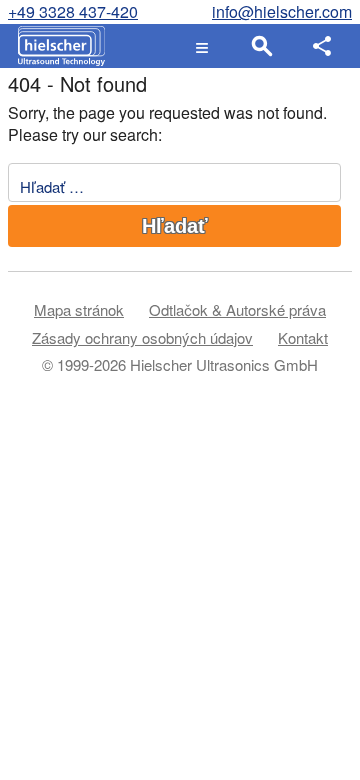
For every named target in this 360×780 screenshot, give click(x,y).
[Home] (56, 46)
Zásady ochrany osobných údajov (142, 337)
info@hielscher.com (282, 11)
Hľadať (175, 226)
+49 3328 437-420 (73, 11)
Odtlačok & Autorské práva (237, 309)
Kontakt (303, 337)
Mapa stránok (79, 309)
